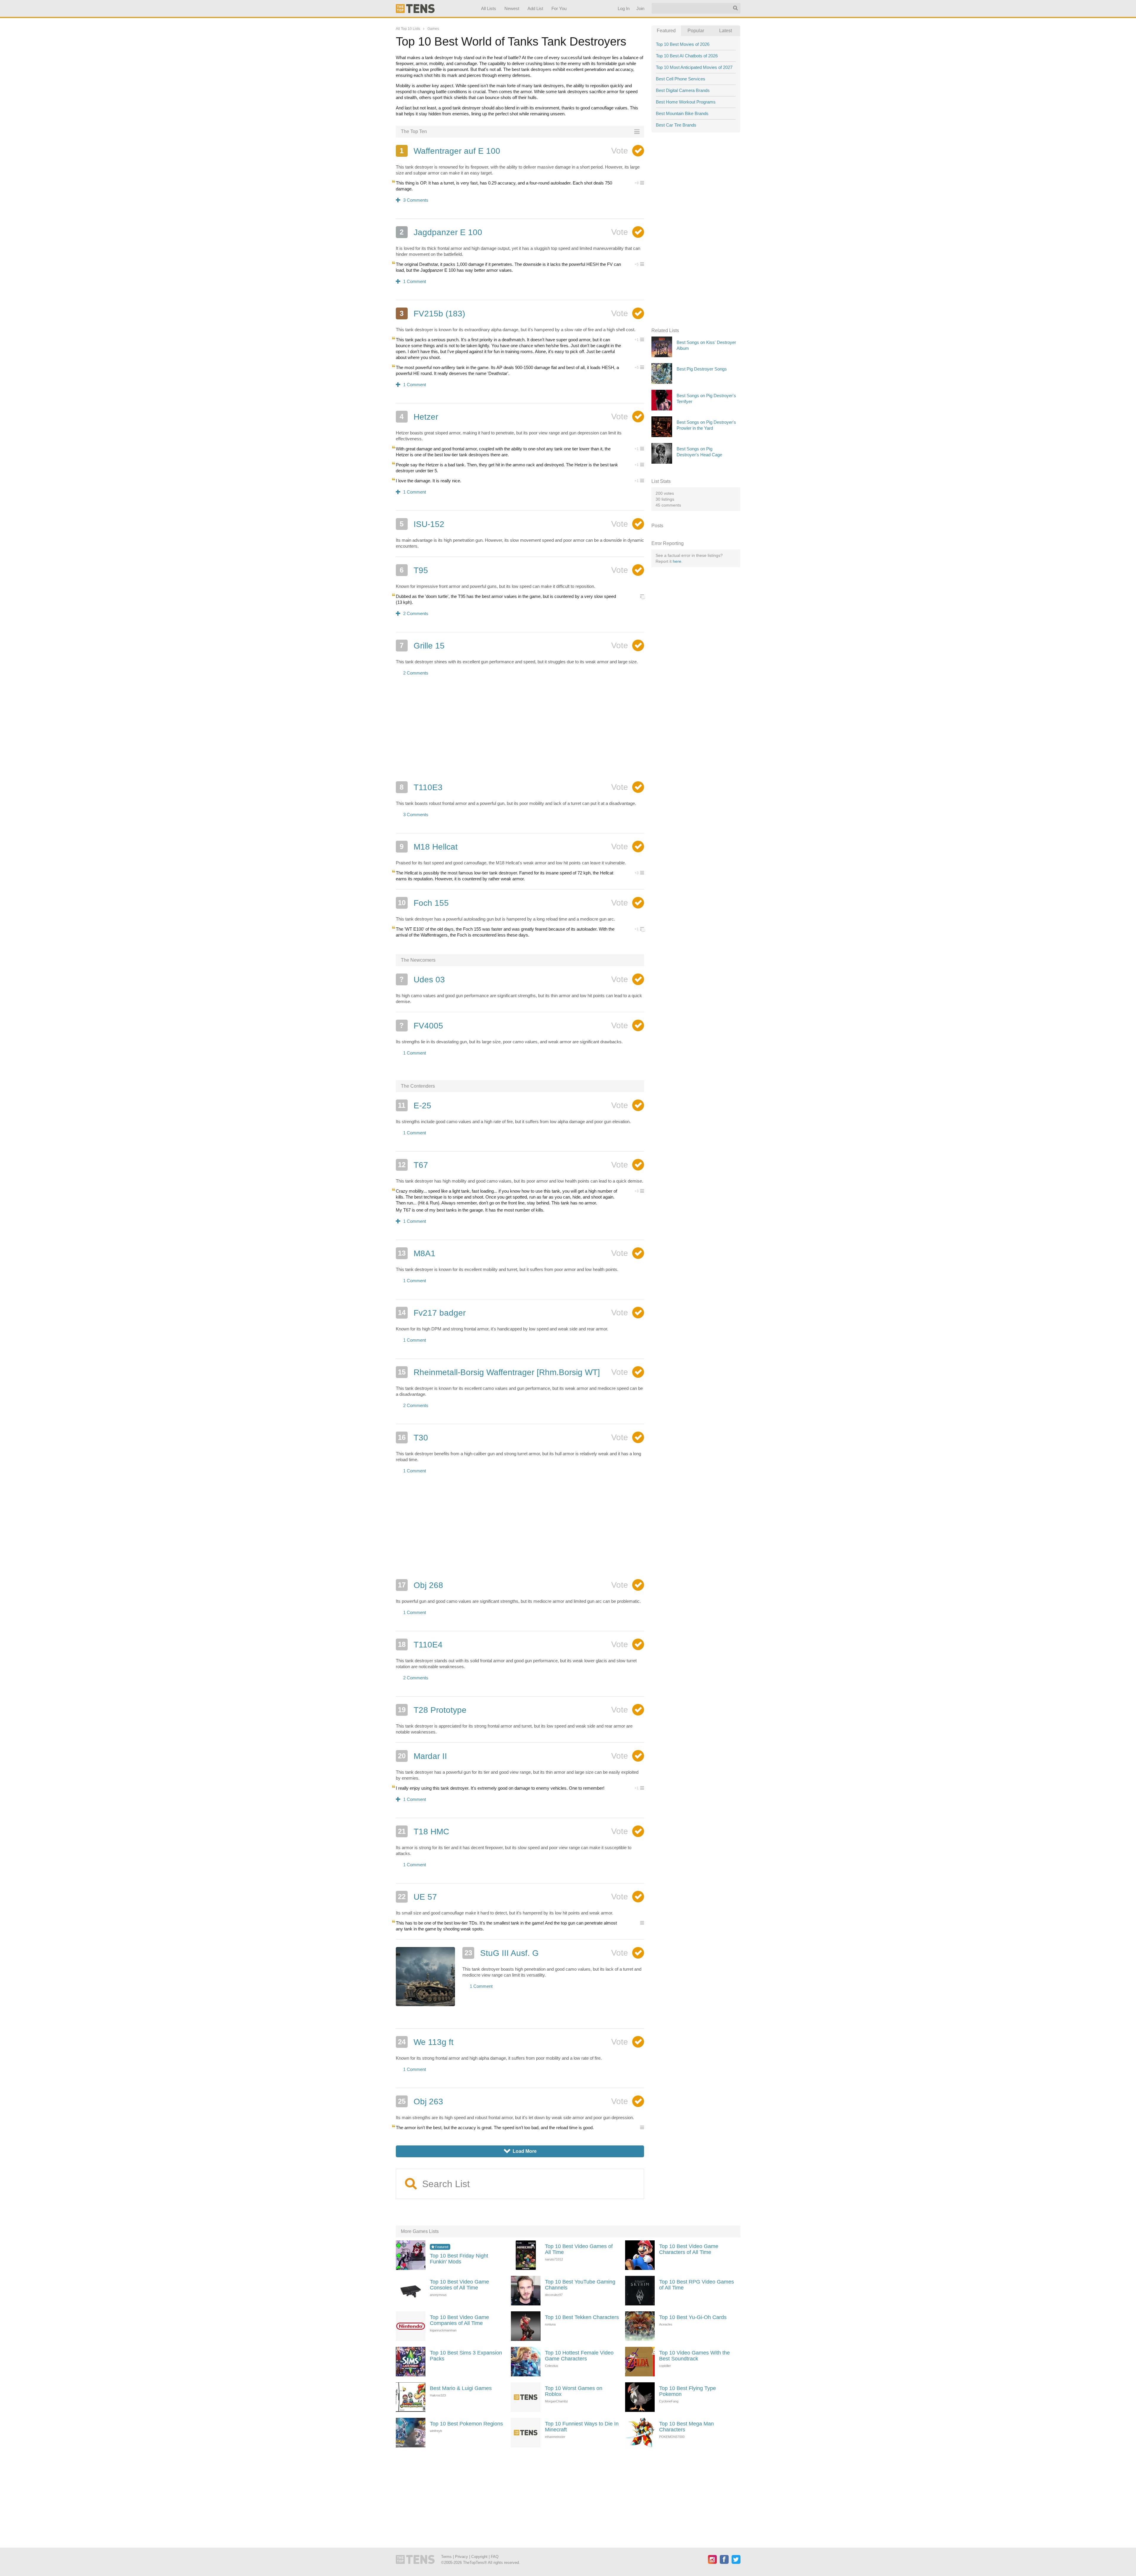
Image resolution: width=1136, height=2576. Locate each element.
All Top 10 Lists (408, 29)
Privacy (461, 2557)
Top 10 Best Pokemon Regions (466, 2424)
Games (433, 29)
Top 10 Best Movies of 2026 (683, 44)
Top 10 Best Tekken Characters (582, 2317)
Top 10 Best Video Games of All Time (579, 2249)
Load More (520, 2151)
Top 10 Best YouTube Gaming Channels (580, 2285)
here (677, 561)
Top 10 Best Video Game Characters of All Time (689, 2249)
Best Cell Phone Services (681, 79)
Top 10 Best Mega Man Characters (686, 2427)
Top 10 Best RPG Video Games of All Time (697, 2285)
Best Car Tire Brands (676, 125)
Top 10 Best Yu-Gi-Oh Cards (693, 2317)
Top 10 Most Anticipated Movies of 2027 (694, 67)
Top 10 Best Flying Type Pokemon (688, 2391)
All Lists (488, 8)
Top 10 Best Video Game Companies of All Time (459, 2320)
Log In (623, 8)
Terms (446, 2557)
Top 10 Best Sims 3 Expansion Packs (466, 2356)
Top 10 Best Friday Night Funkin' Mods (459, 2259)
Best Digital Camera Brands (683, 90)
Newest (512, 8)
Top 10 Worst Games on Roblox (574, 2391)
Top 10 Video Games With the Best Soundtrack (694, 2356)
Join (640, 8)
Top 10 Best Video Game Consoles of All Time (459, 2285)
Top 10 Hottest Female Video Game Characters (579, 2356)
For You (559, 8)
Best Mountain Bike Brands (682, 113)
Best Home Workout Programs (686, 102)
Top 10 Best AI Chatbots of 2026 (687, 56)
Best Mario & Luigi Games (461, 2388)
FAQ (495, 2557)
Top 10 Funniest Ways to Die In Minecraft (582, 2427)
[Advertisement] (520, 732)
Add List (535, 8)
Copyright (479, 2557)
